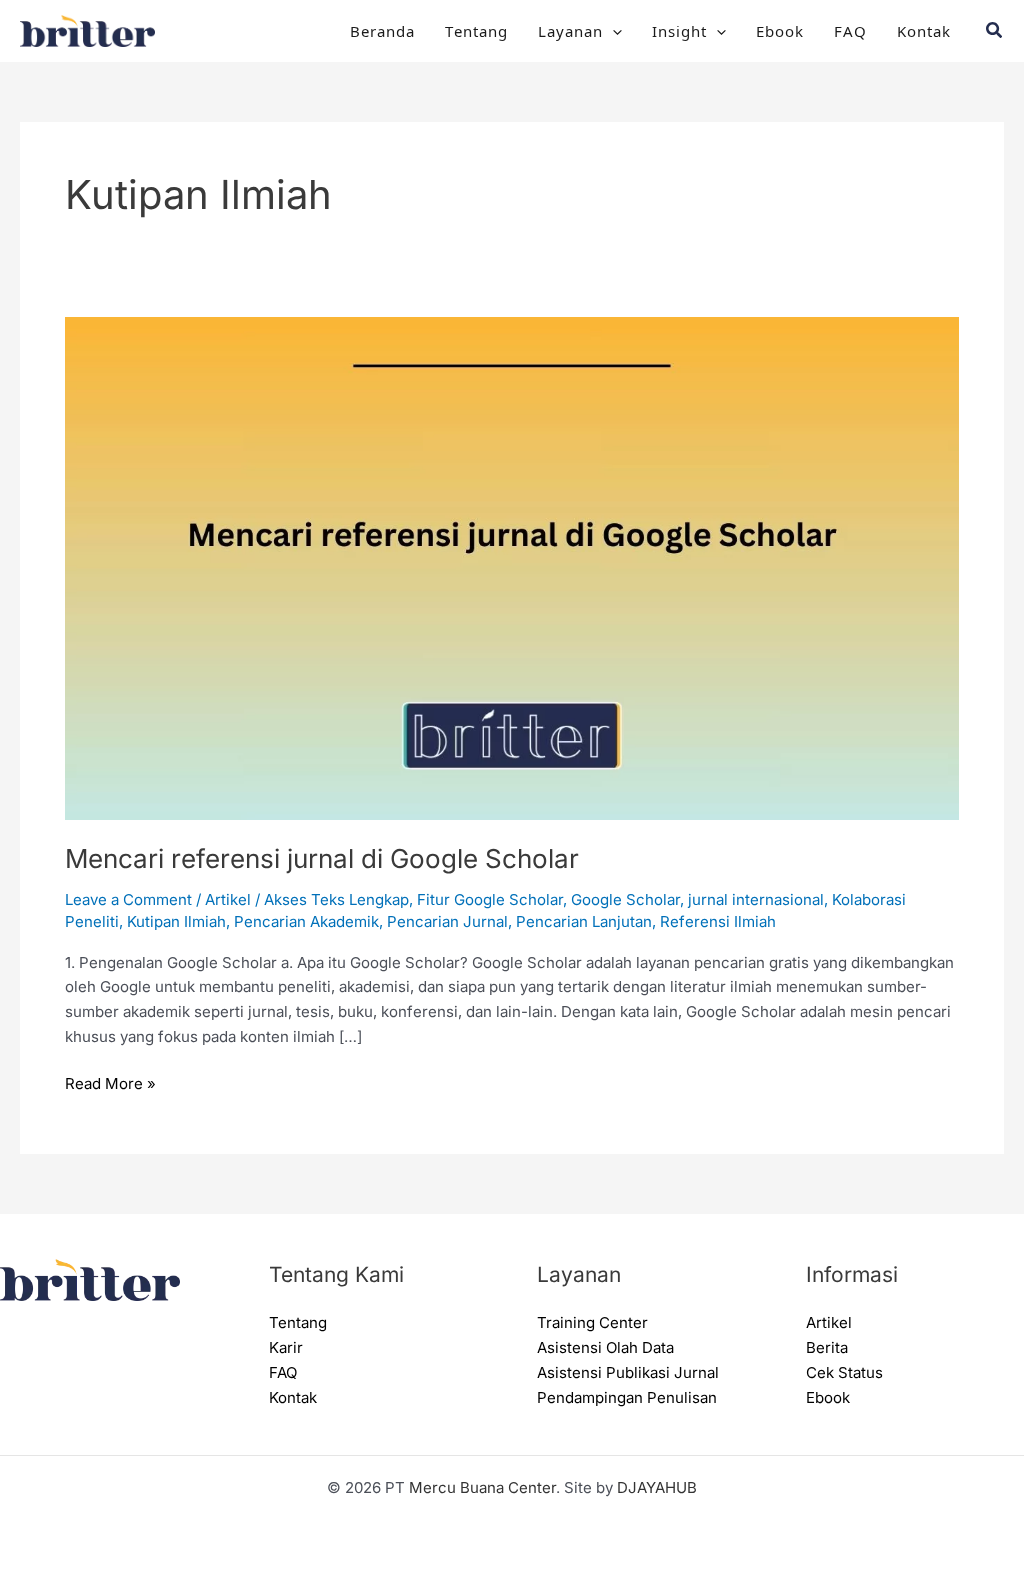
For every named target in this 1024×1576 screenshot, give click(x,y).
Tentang (476, 30)
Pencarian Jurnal (447, 921)
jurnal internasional (756, 899)
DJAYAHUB (657, 1487)
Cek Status (844, 1372)
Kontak (924, 30)
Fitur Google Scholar (490, 899)
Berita (827, 1347)
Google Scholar (625, 899)
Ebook (780, 30)
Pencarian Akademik (306, 921)
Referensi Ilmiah (718, 921)
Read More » (110, 1082)
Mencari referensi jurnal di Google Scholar (322, 858)
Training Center (592, 1322)
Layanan (570, 30)
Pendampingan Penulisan (627, 1397)
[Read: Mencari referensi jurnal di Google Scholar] (512, 566)
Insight (679, 30)
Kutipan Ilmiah (176, 921)
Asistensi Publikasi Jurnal (628, 1372)
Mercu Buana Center (482, 1487)
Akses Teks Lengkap (336, 899)
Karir (286, 1347)
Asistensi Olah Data (605, 1347)
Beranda (382, 30)
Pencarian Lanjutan (584, 921)
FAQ (850, 30)
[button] (612, 31)
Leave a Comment (128, 899)
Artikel (228, 899)
